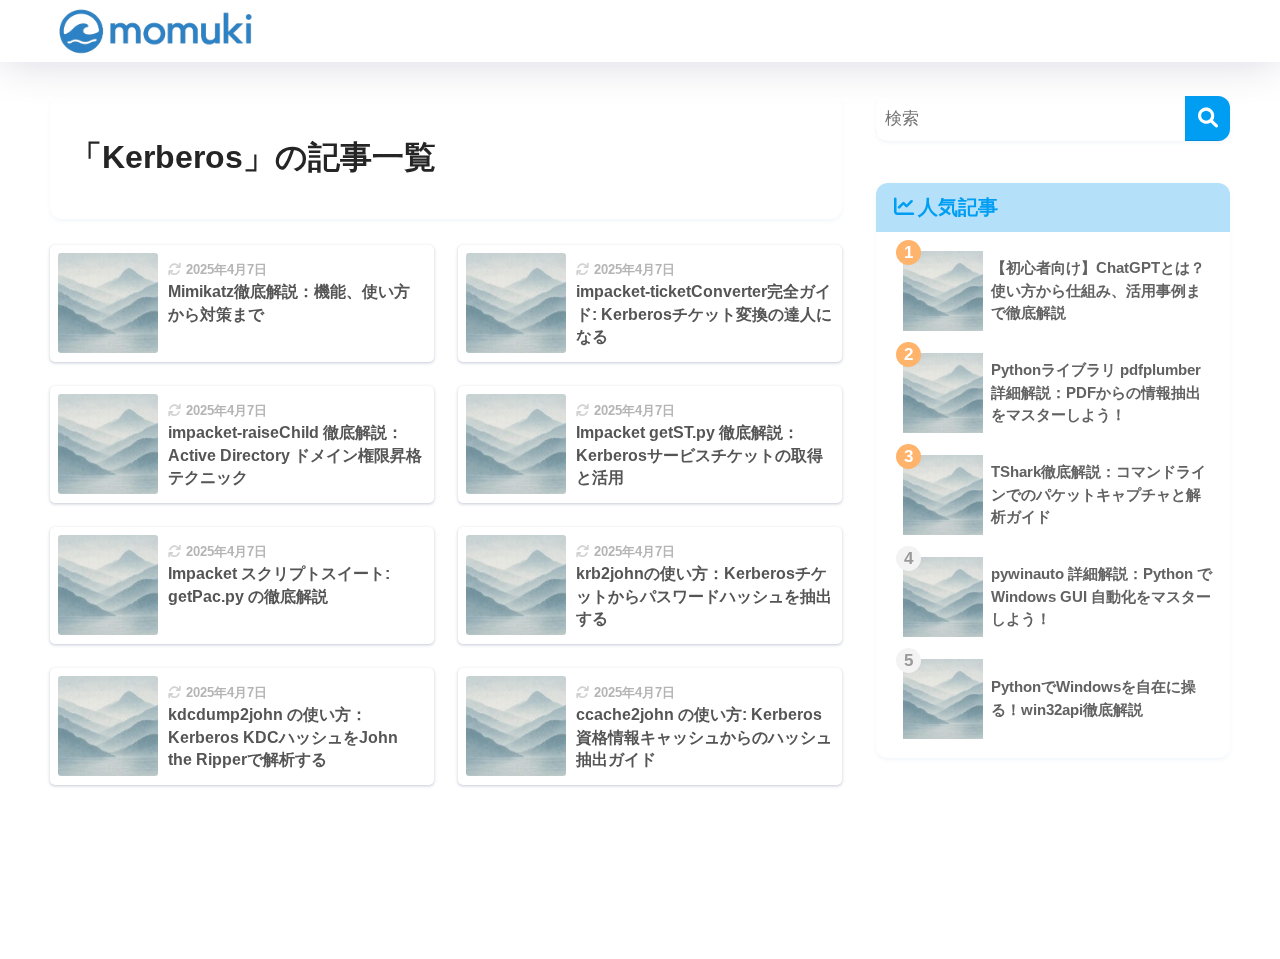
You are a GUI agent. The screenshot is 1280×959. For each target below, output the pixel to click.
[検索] (1207, 118)
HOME (652, 874)
